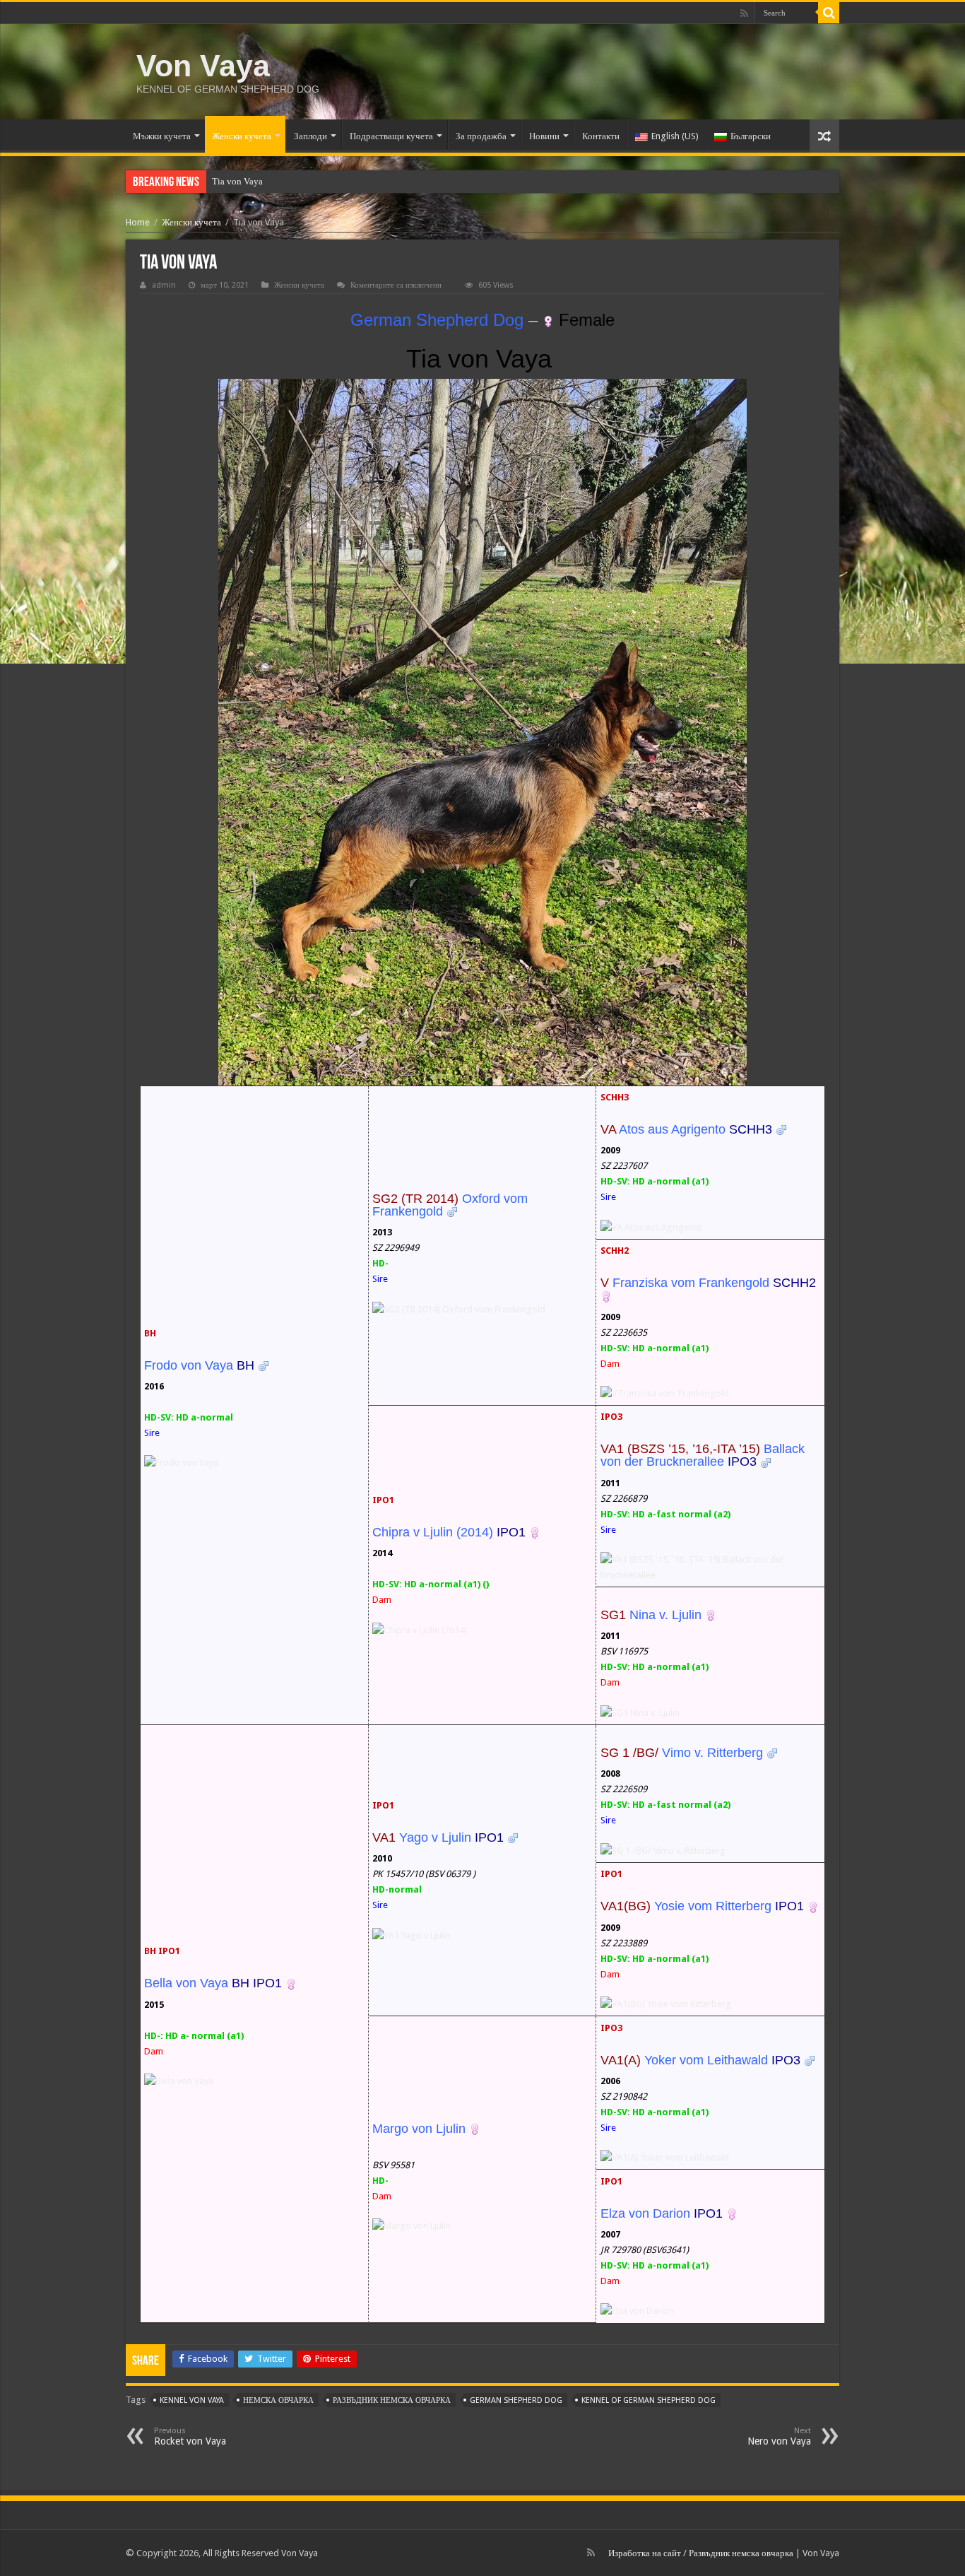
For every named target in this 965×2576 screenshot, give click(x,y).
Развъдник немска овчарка (741, 2553)
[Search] (829, 13)
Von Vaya (203, 66)
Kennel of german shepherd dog (649, 2400)
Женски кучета (242, 136)
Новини (544, 136)
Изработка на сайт (645, 2553)
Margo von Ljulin (419, 2129)
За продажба (481, 136)
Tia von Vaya (237, 181)
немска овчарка (278, 2400)
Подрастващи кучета (391, 136)
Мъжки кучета (162, 136)
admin (164, 285)
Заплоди (310, 136)
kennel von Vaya (192, 2400)
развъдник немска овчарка (392, 2400)
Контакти (601, 136)
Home (138, 222)
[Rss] (744, 13)
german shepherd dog (516, 2400)
